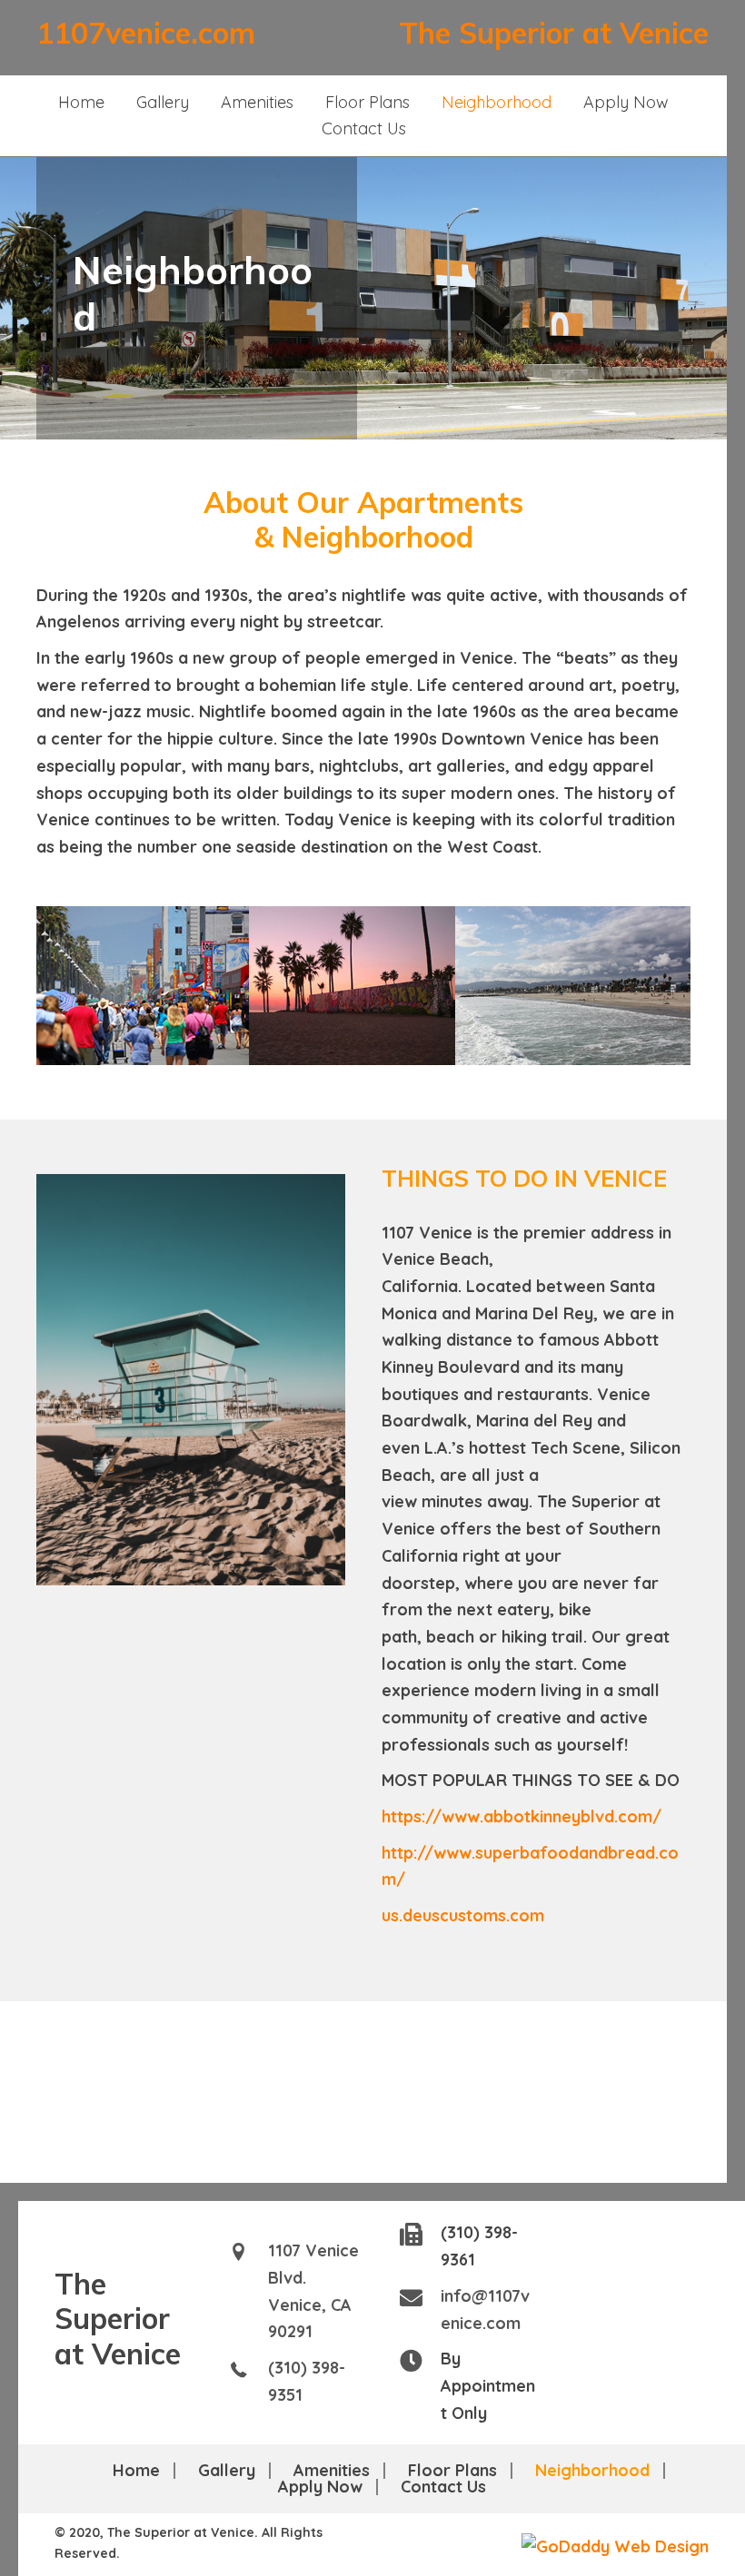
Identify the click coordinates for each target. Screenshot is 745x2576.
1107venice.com (146, 33)
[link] (81, 103)
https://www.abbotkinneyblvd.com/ (521, 1816)
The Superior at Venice (554, 33)
